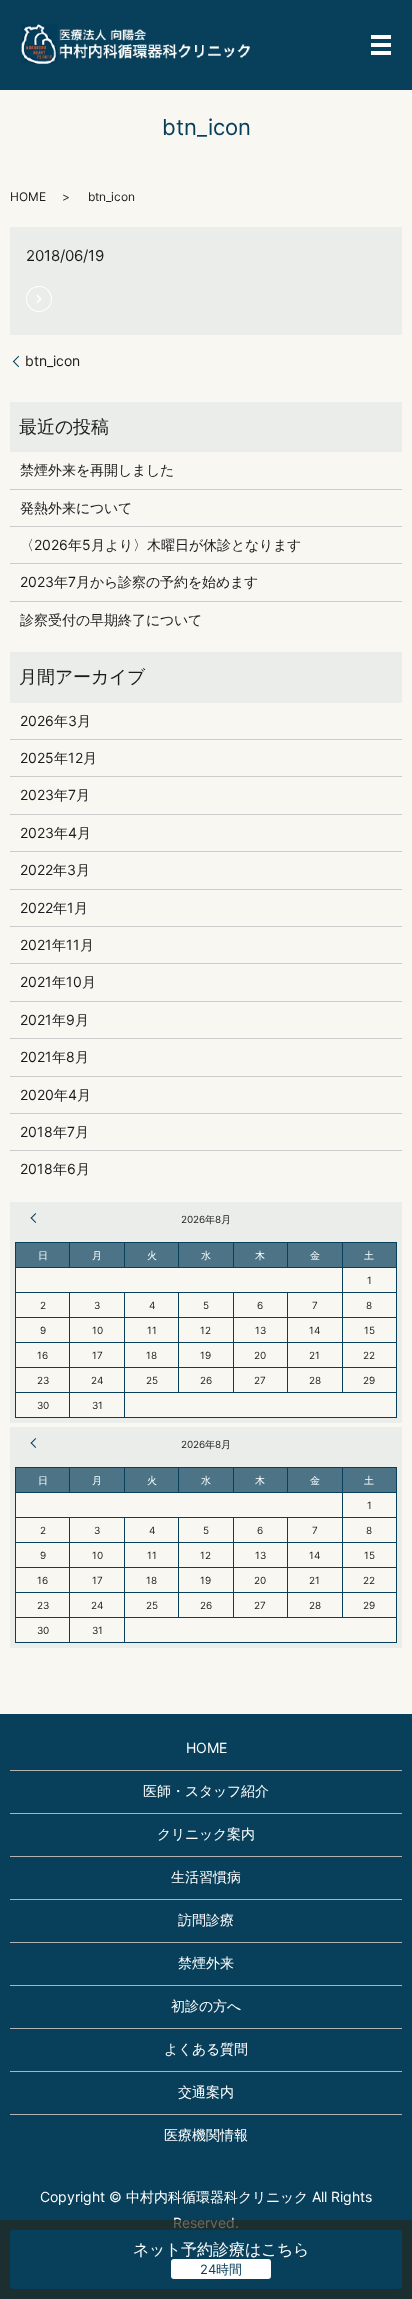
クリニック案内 (206, 1833)
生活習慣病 (206, 1876)
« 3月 (36, 1218)
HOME (28, 196)
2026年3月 (55, 720)
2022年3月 (55, 869)
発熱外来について (76, 507)
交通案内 (206, 2091)
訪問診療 (206, 1919)
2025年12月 (58, 757)
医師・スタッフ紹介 (206, 1790)
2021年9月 (54, 1019)
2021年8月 (54, 1056)
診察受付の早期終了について (111, 619)
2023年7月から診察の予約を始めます (139, 581)
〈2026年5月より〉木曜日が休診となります (160, 544)
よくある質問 (206, 2048)
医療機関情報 (206, 2134)
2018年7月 (54, 1131)
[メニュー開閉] (381, 45)
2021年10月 (58, 981)
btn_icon (52, 360)
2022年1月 (54, 907)
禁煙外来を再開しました (97, 469)
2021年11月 (57, 944)
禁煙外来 (206, 1962)
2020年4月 (55, 1094)
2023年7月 (55, 794)
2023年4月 (55, 832)
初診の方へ (206, 2005)
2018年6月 (55, 1168)
